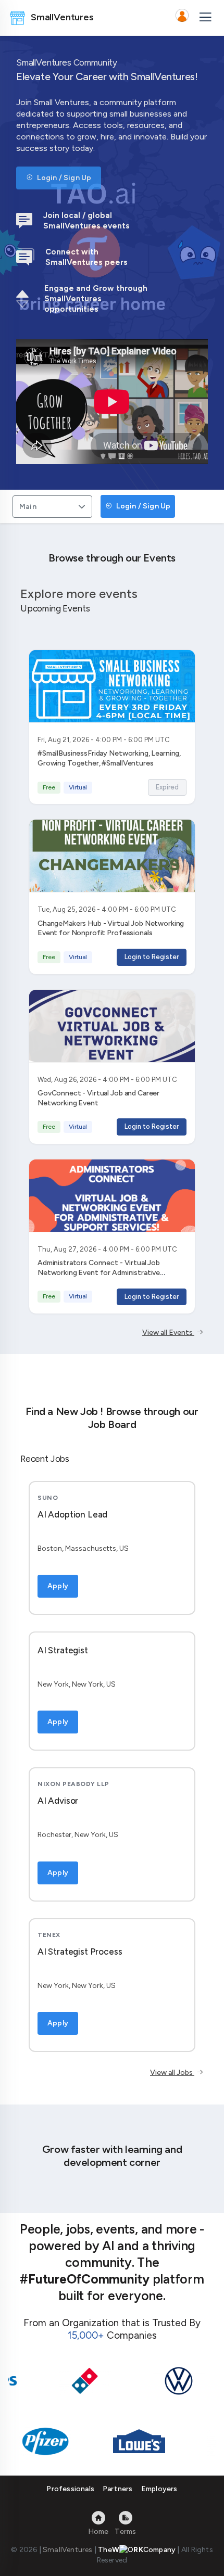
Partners (118, 2489)
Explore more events (79, 594)
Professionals (70, 2489)
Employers (159, 2489)
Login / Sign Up (63, 178)
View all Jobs (172, 2073)
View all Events (168, 1332)
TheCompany (137, 2550)
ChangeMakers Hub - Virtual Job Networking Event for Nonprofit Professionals (111, 928)
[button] (182, 18)
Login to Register (152, 957)
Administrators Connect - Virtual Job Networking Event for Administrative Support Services (99, 1273)
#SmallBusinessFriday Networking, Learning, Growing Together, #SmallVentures (109, 758)
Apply (58, 1586)
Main (28, 507)
